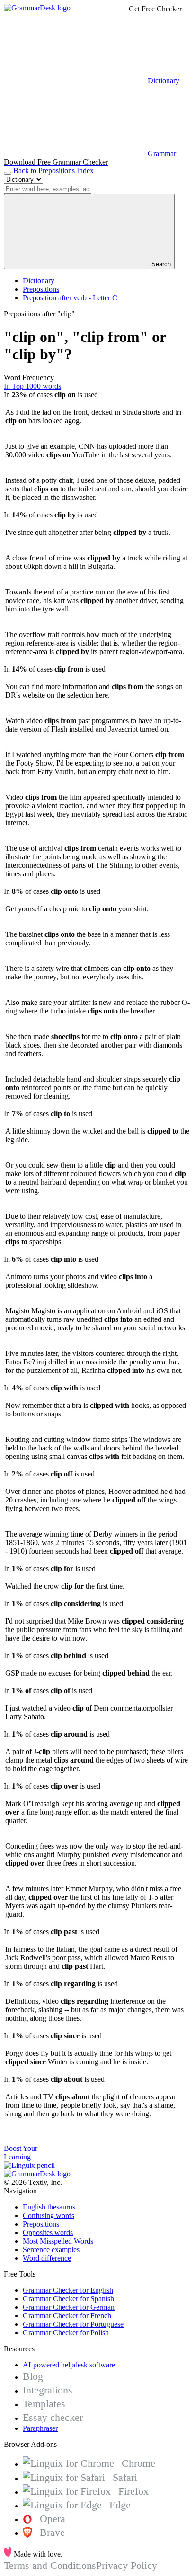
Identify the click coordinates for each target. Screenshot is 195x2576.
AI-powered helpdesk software (69, 2365)
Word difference (47, 2258)
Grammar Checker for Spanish (68, 2299)
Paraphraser (40, 2428)
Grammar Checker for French (67, 2316)
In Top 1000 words (32, 386)
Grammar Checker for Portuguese (73, 2324)
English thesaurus (49, 2207)
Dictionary (39, 281)
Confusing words (49, 2215)
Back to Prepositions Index (53, 170)
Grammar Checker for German (69, 2307)
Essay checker (53, 2417)
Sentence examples (51, 2249)
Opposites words (48, 2232)
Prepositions (41, 289)
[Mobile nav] (8, 173)
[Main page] (37, 8)
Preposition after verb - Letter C (70, 298)
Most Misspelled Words (58, 2241)
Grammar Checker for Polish (66, 2333)
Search (160, 264)
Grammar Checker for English (68, 2290)
